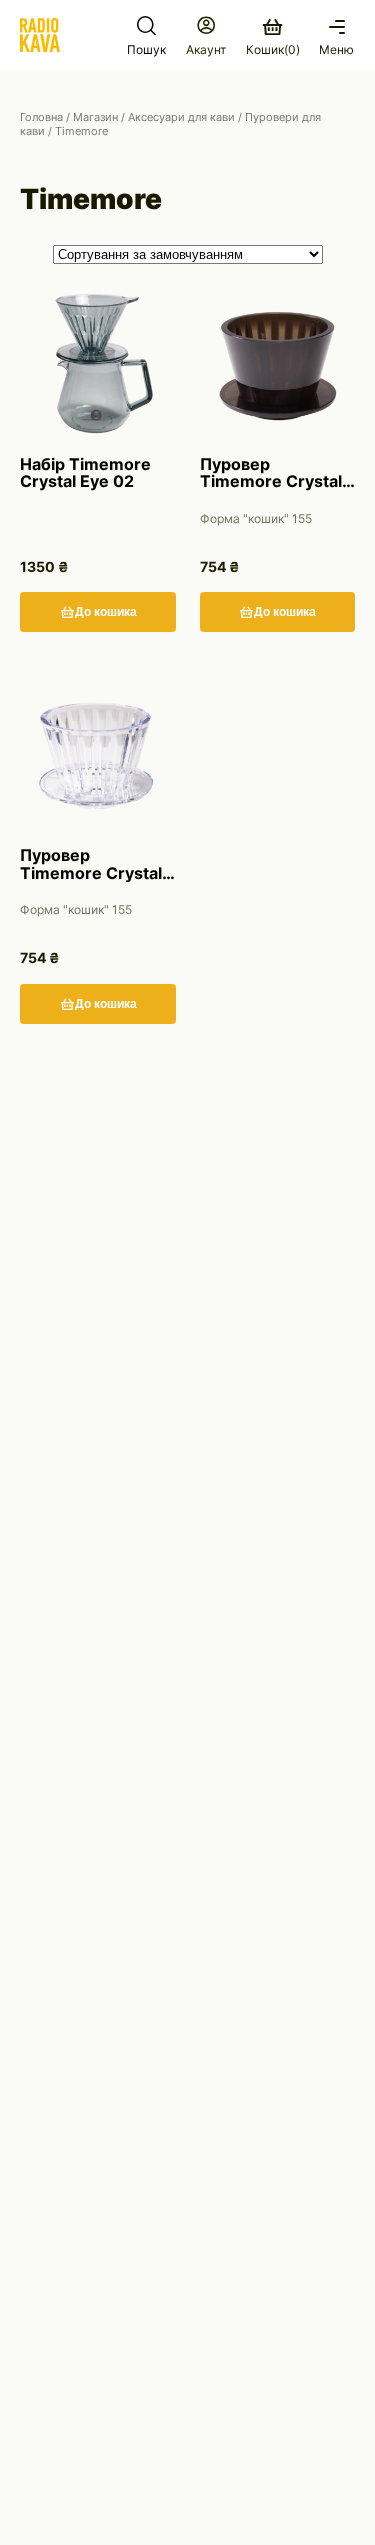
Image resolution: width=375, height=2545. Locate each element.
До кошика (106, 612)
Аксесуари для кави (181, 117)
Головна (41, 117)
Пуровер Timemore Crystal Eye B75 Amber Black (271, 473)
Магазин (95, 117)
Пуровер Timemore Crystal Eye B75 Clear (91, 864)
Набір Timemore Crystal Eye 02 (85, 473)
